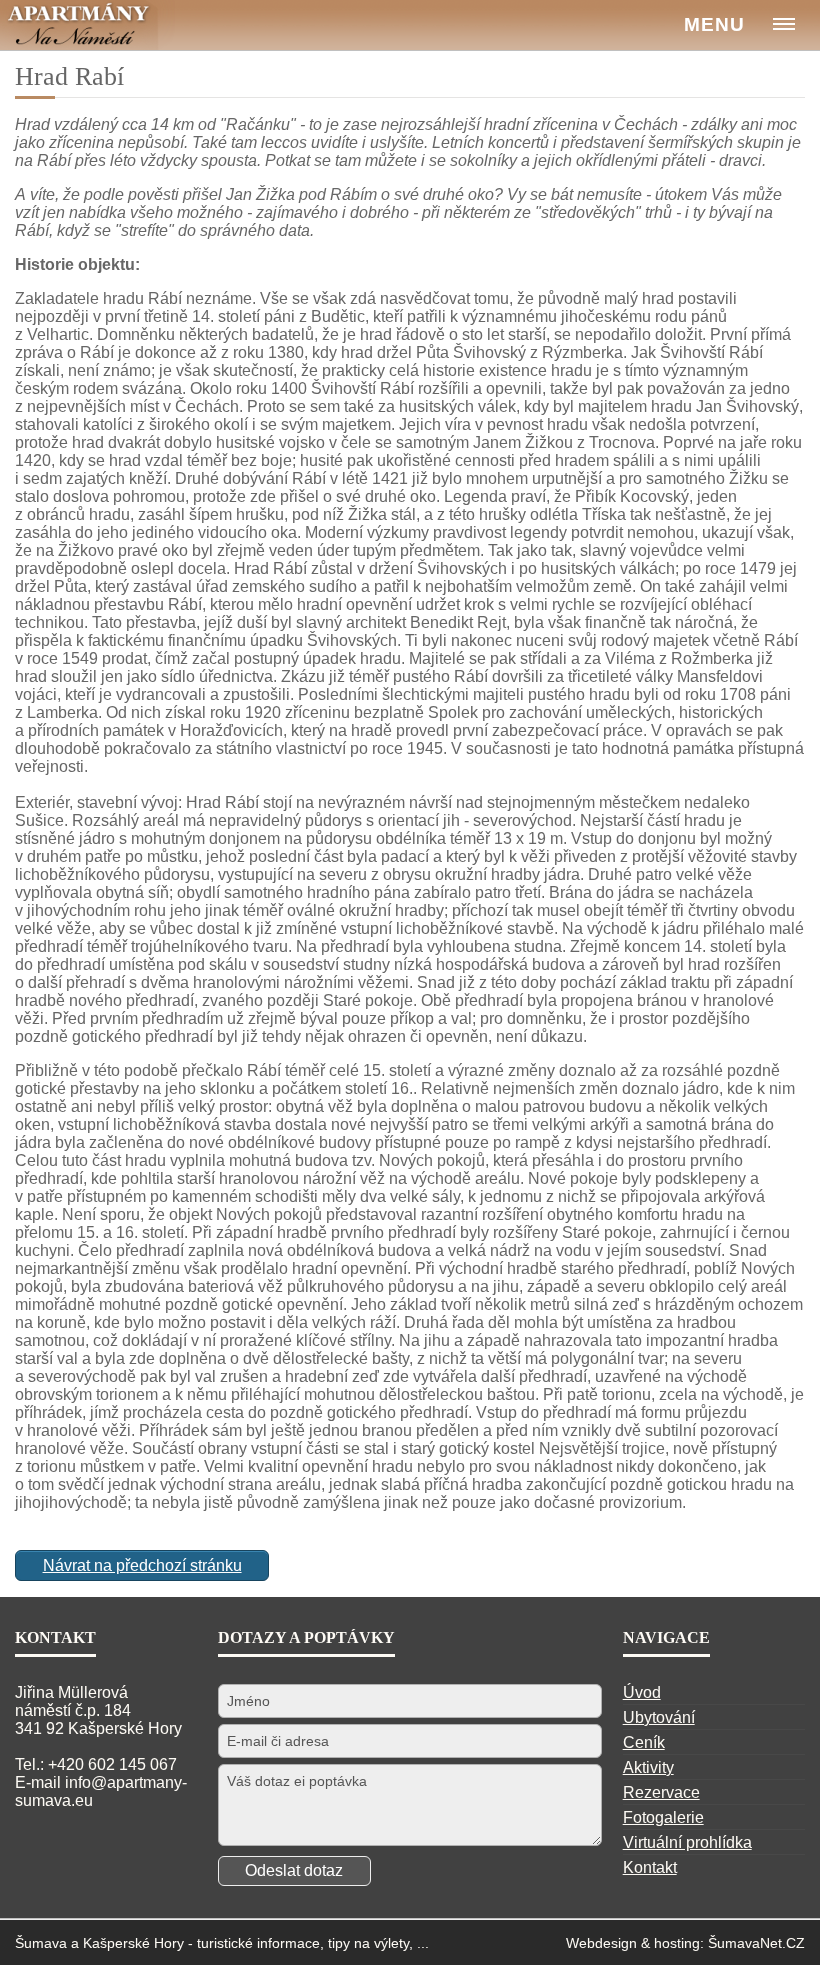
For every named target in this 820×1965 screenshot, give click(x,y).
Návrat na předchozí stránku (142, 1565)
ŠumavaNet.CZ (756, 1943)
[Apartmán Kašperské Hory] (87, 25)
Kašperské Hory (133, 1943)
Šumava (41, 1943)
